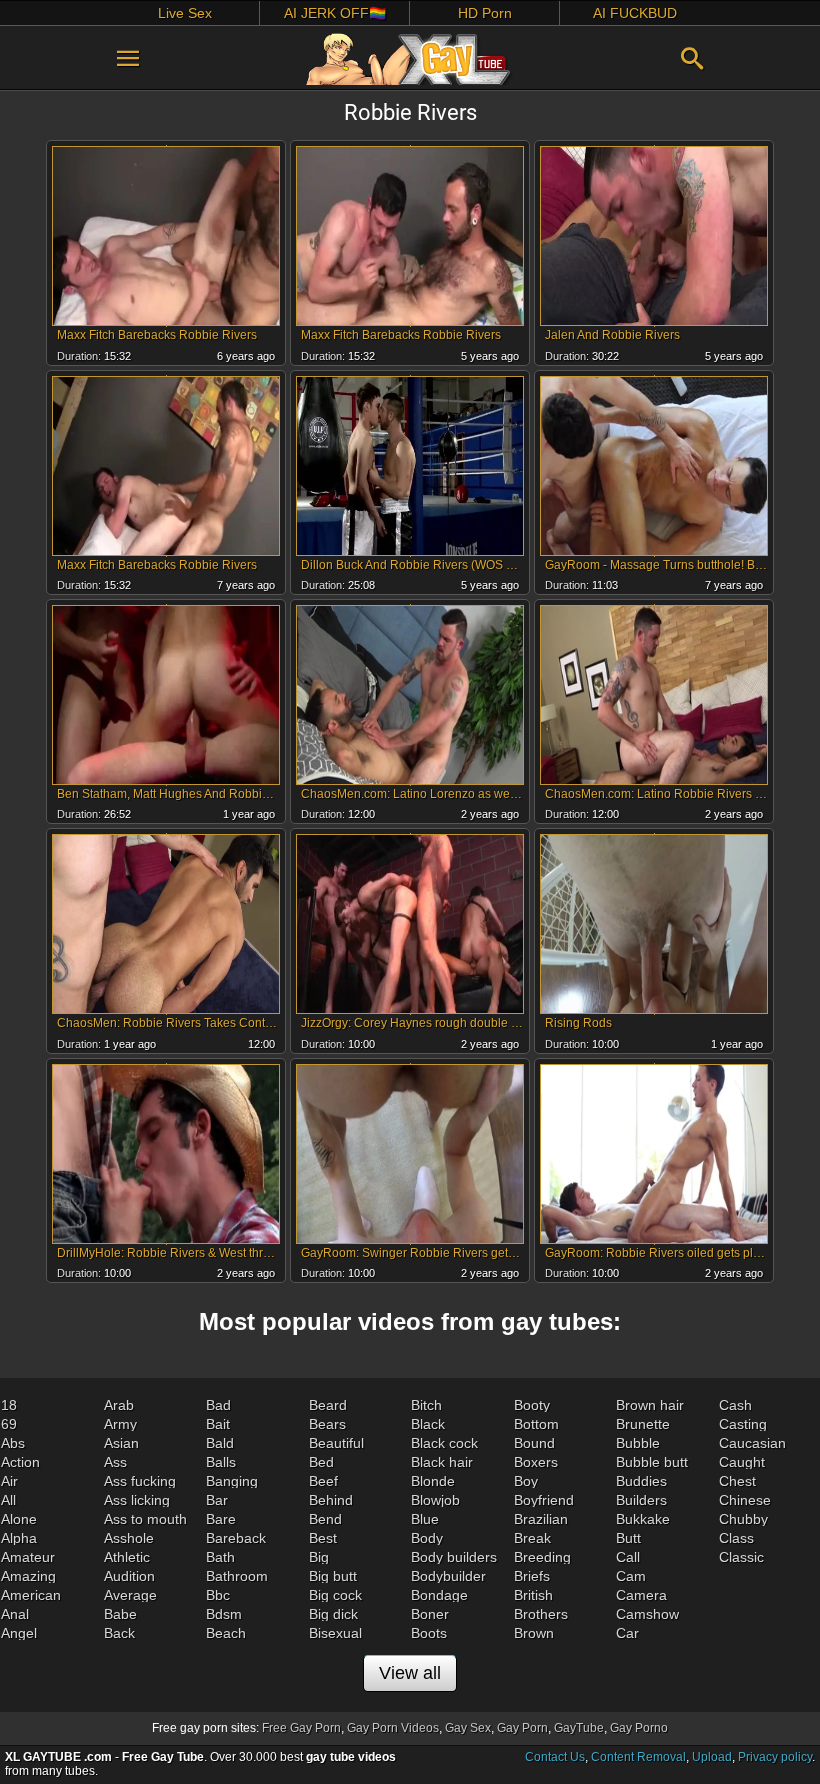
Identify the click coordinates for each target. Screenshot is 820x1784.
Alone (19, 1519)
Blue (425, 1519)
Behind (331, 1500)
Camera (641, 1595)
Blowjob (435, 1500)
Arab (119, 1405)
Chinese (745, 1500)
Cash (735, 1405)
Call (628, 1557)
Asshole (129, 1538)
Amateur (28, 1557)
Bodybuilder (448, 1576)
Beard (328, 1405)
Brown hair (650, 1405)
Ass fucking (140, 1481)
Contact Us (555, 1757)
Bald (220, 1443)
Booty (532, 1405)
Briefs (532, 1576)
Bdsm (224, 1614)
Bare (221, 1519)
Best (323, 1538)
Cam (631, 1576)
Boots (429, 1633)
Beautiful (336, 1443)
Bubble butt (652, 1462)
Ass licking (137, 1500)
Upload (712, 1757)
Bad (218, 1405)
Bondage (439, 1595)
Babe (120, 1614)
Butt (628, 1538)
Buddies (641, 1481)
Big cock (335, 1595)
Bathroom (237, 1576)
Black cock (444, 1443)
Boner (430, 1614)
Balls (221, 1462)
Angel (19, 1633)
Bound (534, 1443)
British (533, 1595)
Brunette (643, 1424)
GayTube (579, 1728)
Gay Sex (468, 1728)
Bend (325, 1519)
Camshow (647, 1614)
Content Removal (638, 1757)
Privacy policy (775, 1757)
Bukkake (643, 1519)
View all (410, 1673)
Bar (217, 1500)
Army (120, 1424)
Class (736, 1538)
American (31, 1595)
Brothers (541, 1614)
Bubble (638, 1443)
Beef (323, 1481)
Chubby (743, 1519)
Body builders (454, 1557)
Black (428, 1424)
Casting (743, 1424)
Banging (232, 1481)
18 (9, 1405)
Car (627, 1633)
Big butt (333, 1576)
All (8, 1500)
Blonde (433, 1481)
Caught (742, 1462)
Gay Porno (639, 1728)
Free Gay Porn (301, 1728)
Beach (226, 1633)
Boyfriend (544, 1500)
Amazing (28, 1576)
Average (130, 1595)
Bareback (236, 1538)
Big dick (333, 1614)
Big (319, 1557)
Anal (15, 1614)
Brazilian (541, 1519)
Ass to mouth (145, 1519)
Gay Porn (522, 1728)
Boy (526, 1481)
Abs (13, 1443)
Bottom (536, 1424)
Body (427, 1538)
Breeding (542, 1557)
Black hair (442, 1462)
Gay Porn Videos (393, 1728)
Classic (741, 1557)
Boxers (536, 1462)
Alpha (19, 1538)
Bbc (218, 1595)
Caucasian (752, 1443)
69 (9, 1424)
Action (20, 1462)
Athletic (127, 1557)
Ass (115, 1462)
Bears (327, 1424)
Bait (218, 1424)
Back (119, 1633)
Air (9, 1481)
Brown (534, 1633)
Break (532, 1538)
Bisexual (335, 1633)
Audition (129, 1576)
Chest (737, 1481)
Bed (321, 1462)
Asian (121, 1443)
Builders (641, 1500)
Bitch (426, 1405)
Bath (220, 1557)
